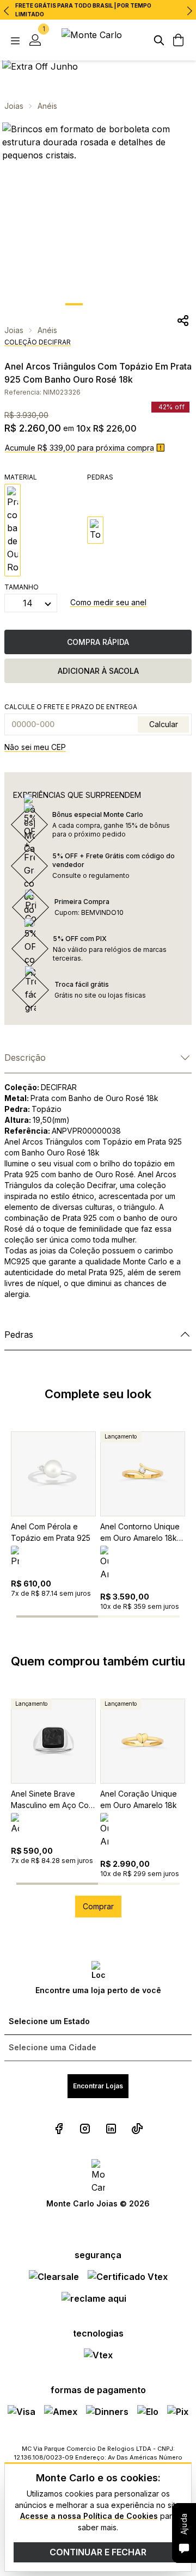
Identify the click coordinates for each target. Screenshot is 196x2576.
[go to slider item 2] (122, 304)
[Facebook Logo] (59, 2129)
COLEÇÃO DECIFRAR (38, 342)
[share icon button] (183, 321)
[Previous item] (7, 11)
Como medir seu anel (108, 602)
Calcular (164, 724)
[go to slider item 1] (98, 304)
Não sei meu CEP (35, 747)
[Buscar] (159, 40)
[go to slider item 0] (74, 304)
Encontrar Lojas (98, 2086)
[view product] (53, 1474)
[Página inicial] (98, 40)
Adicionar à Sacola (98, 671)
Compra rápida (98, 642)
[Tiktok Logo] (137, 2129)
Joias (14, 106)
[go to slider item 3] (165, 1616)
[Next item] (189, 11)
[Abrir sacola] (179, 40)
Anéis (47, 106)
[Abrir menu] (15, 40)
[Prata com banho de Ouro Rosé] (13, 530)
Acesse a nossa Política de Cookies (89, 2516)
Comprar (98, 1906)
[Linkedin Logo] (111, 2129)
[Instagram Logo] (85, 2129)
